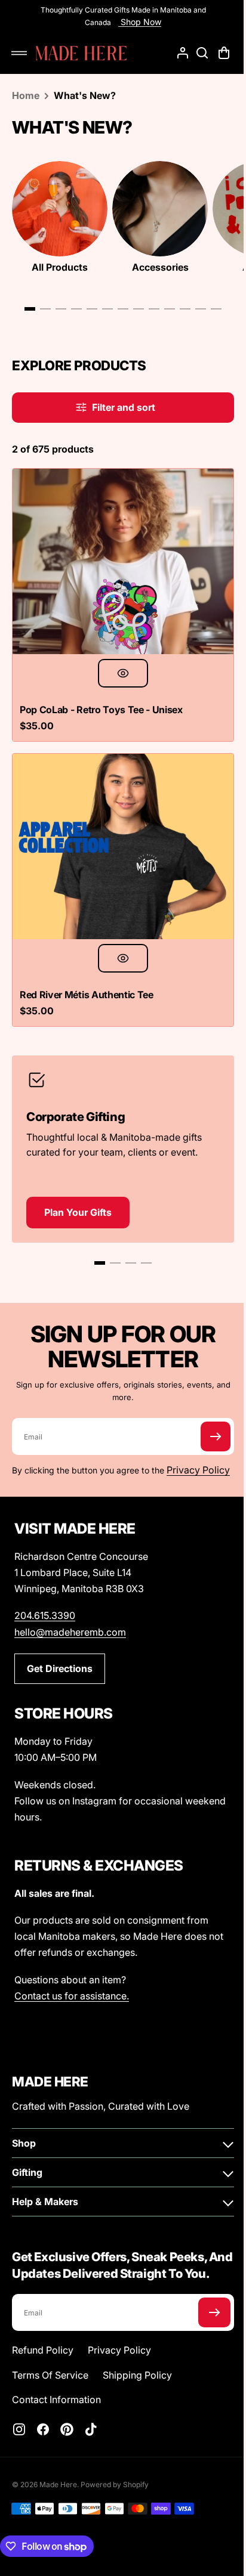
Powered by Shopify (115, 2499)
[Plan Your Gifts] (119, 1127)
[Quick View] (119, 664)
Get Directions (60, 1666)
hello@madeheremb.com (70, 1630)
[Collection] (60, 209)
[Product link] (119, 575)
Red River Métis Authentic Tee (87, 977)
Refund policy (43, 2364)
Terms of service (50, 2389)
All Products (60, 267)
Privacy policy (119, 2364)
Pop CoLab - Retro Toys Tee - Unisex (101, 701)
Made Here (58, 2499)
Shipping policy (137, 2389)
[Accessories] (160, 209)
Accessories (160, 267)
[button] (19, 53)
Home (26, 95)
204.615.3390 (45, 1613)
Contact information (56, 2414)
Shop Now (136, 22)
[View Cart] (216, 53)
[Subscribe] (207, 1419)
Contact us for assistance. (72, 1993)
